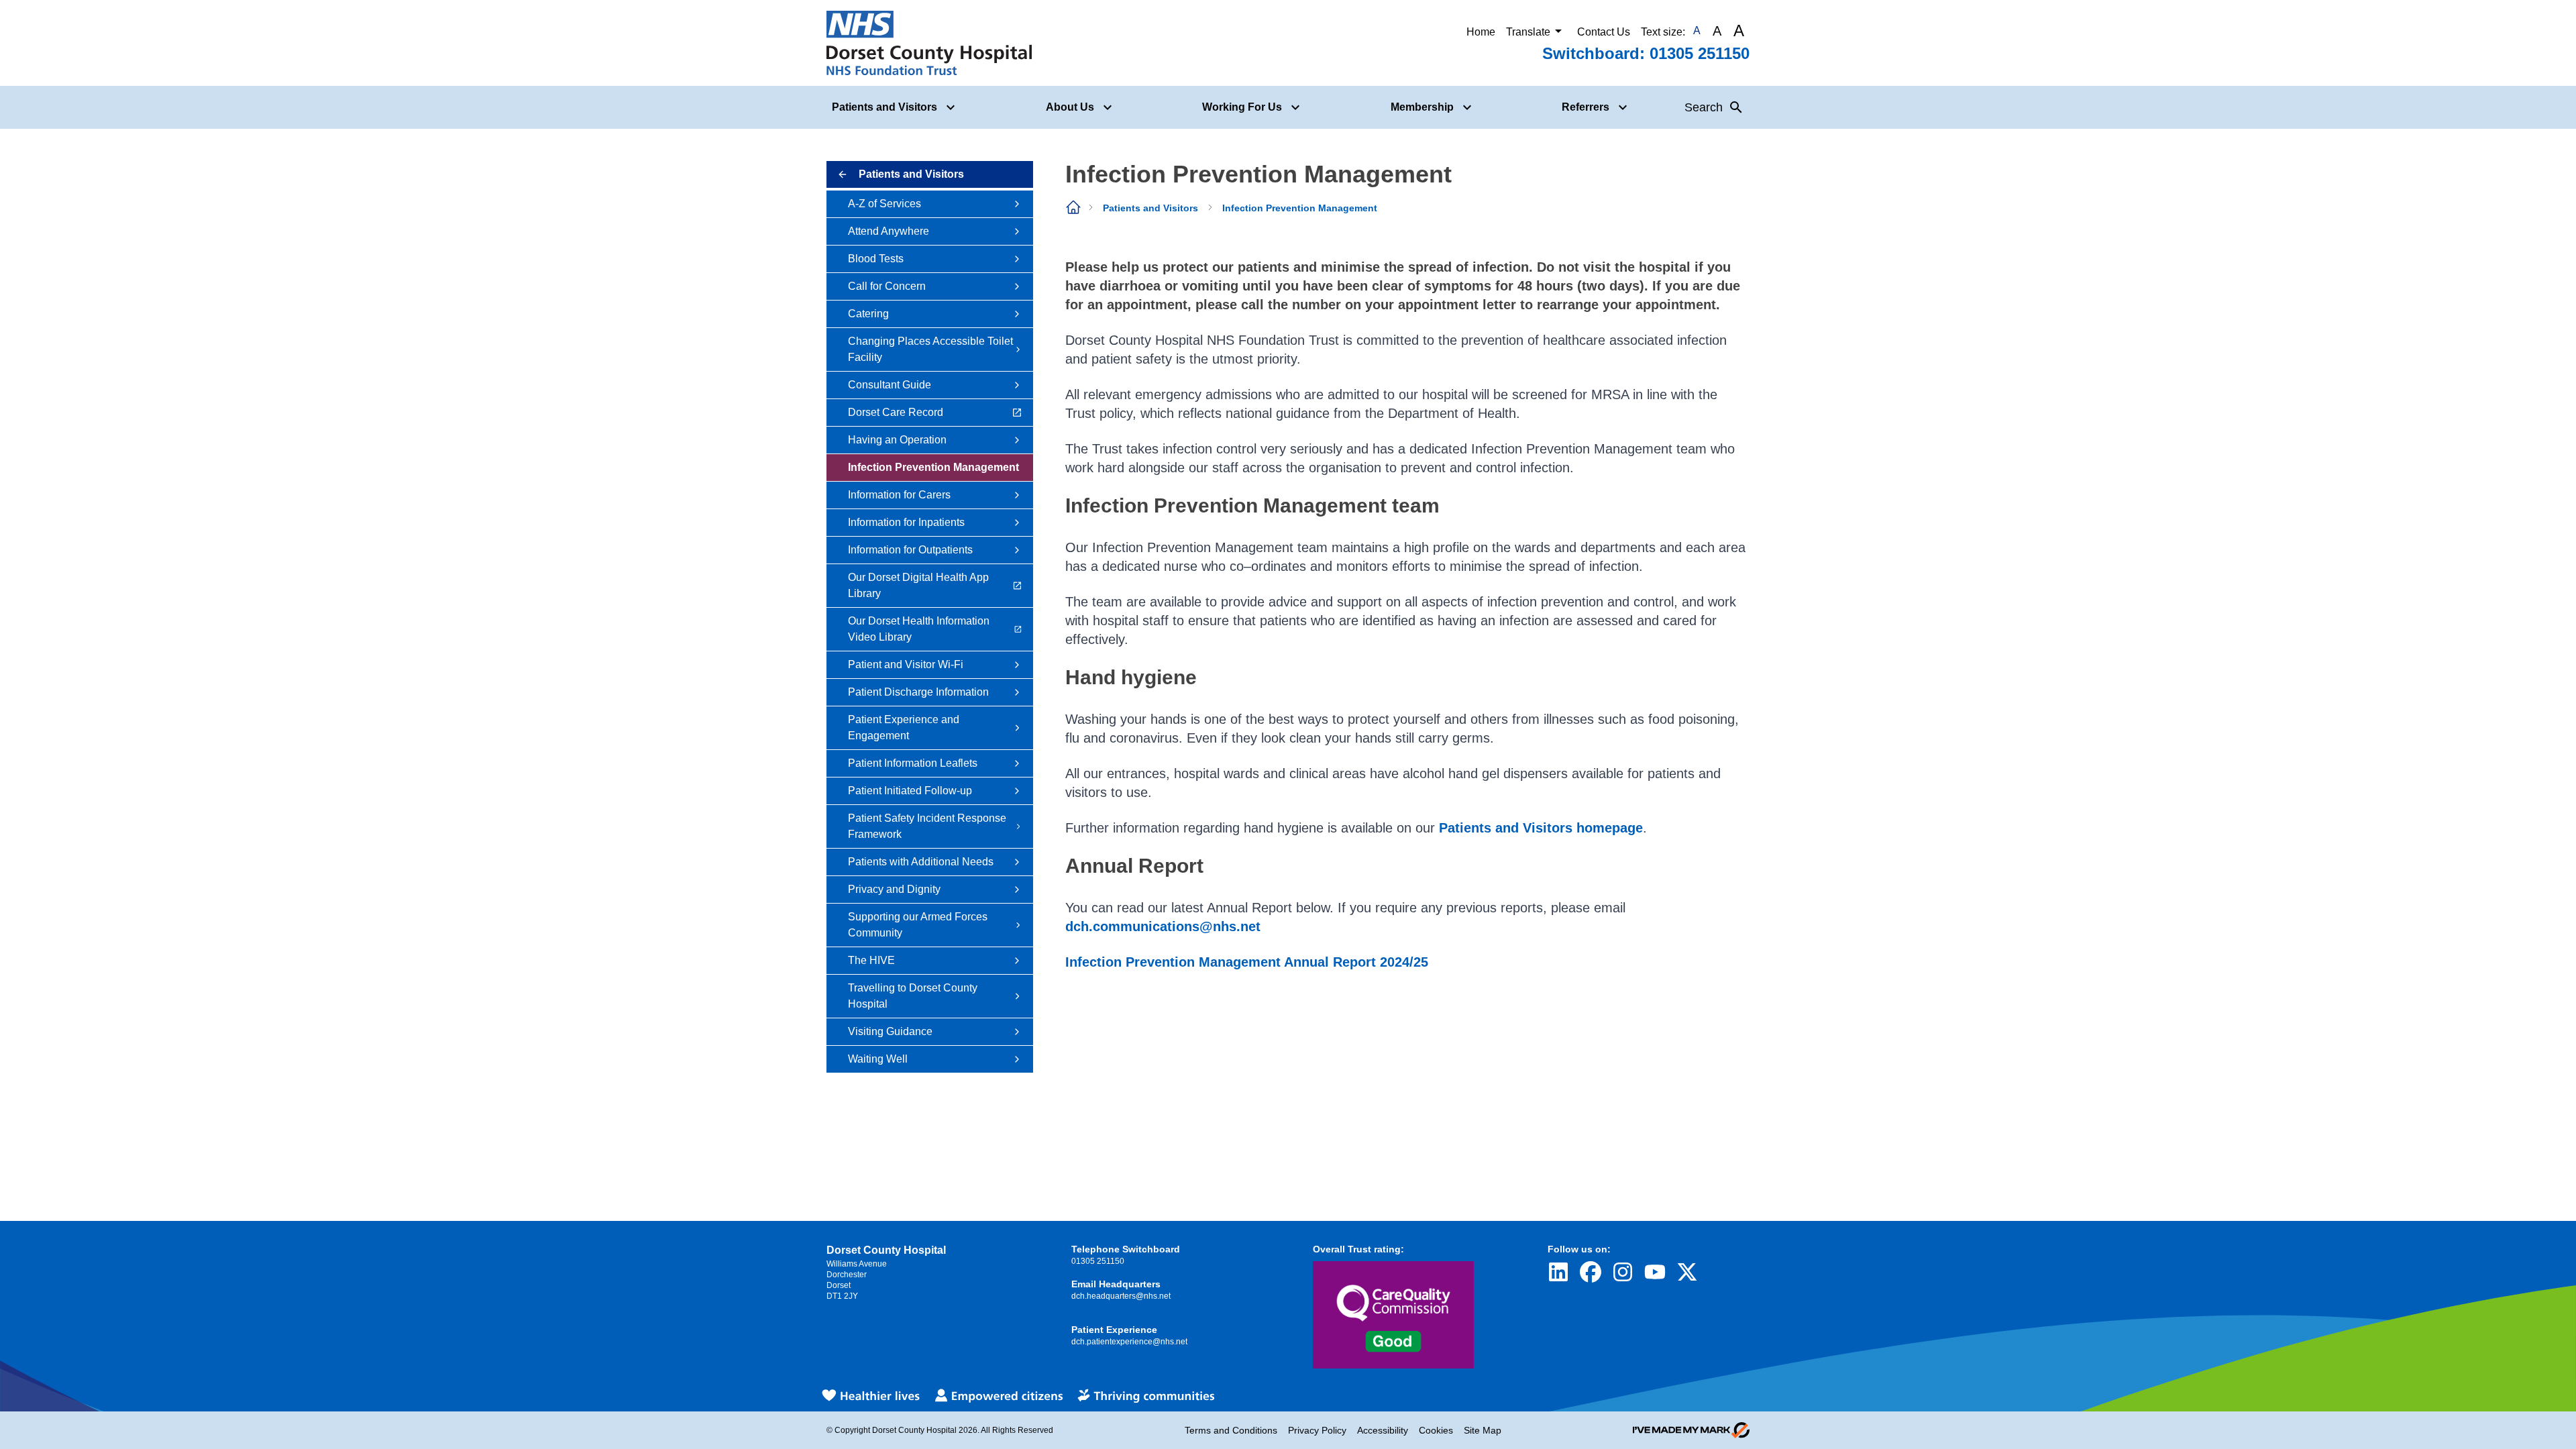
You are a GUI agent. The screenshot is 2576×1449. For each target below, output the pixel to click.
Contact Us (1604, 32)
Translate (1528, 32)
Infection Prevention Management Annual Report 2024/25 (1247, 962)
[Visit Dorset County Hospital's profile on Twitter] (1687, 1272)
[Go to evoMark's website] (1691, 1430)
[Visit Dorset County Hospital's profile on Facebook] (1591, 1272)
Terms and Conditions (1231, 1430)
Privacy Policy (1317, 1430)
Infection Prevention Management (1300, 208)
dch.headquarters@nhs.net (1121, 1296)
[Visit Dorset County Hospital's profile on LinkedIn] (1558, 1272)
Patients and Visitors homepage (1541, 828)
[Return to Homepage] (929, 43)
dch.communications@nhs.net (1163, 926)
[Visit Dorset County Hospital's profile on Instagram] (1623, 1272)
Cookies (1436, 1430)
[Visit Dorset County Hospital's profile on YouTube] (1655, 1272)
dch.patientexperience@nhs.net (1129, 1342)
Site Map (1483, 1430)
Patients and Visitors (1150, 208)
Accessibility (1383, 1430)
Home (1481, 32)
